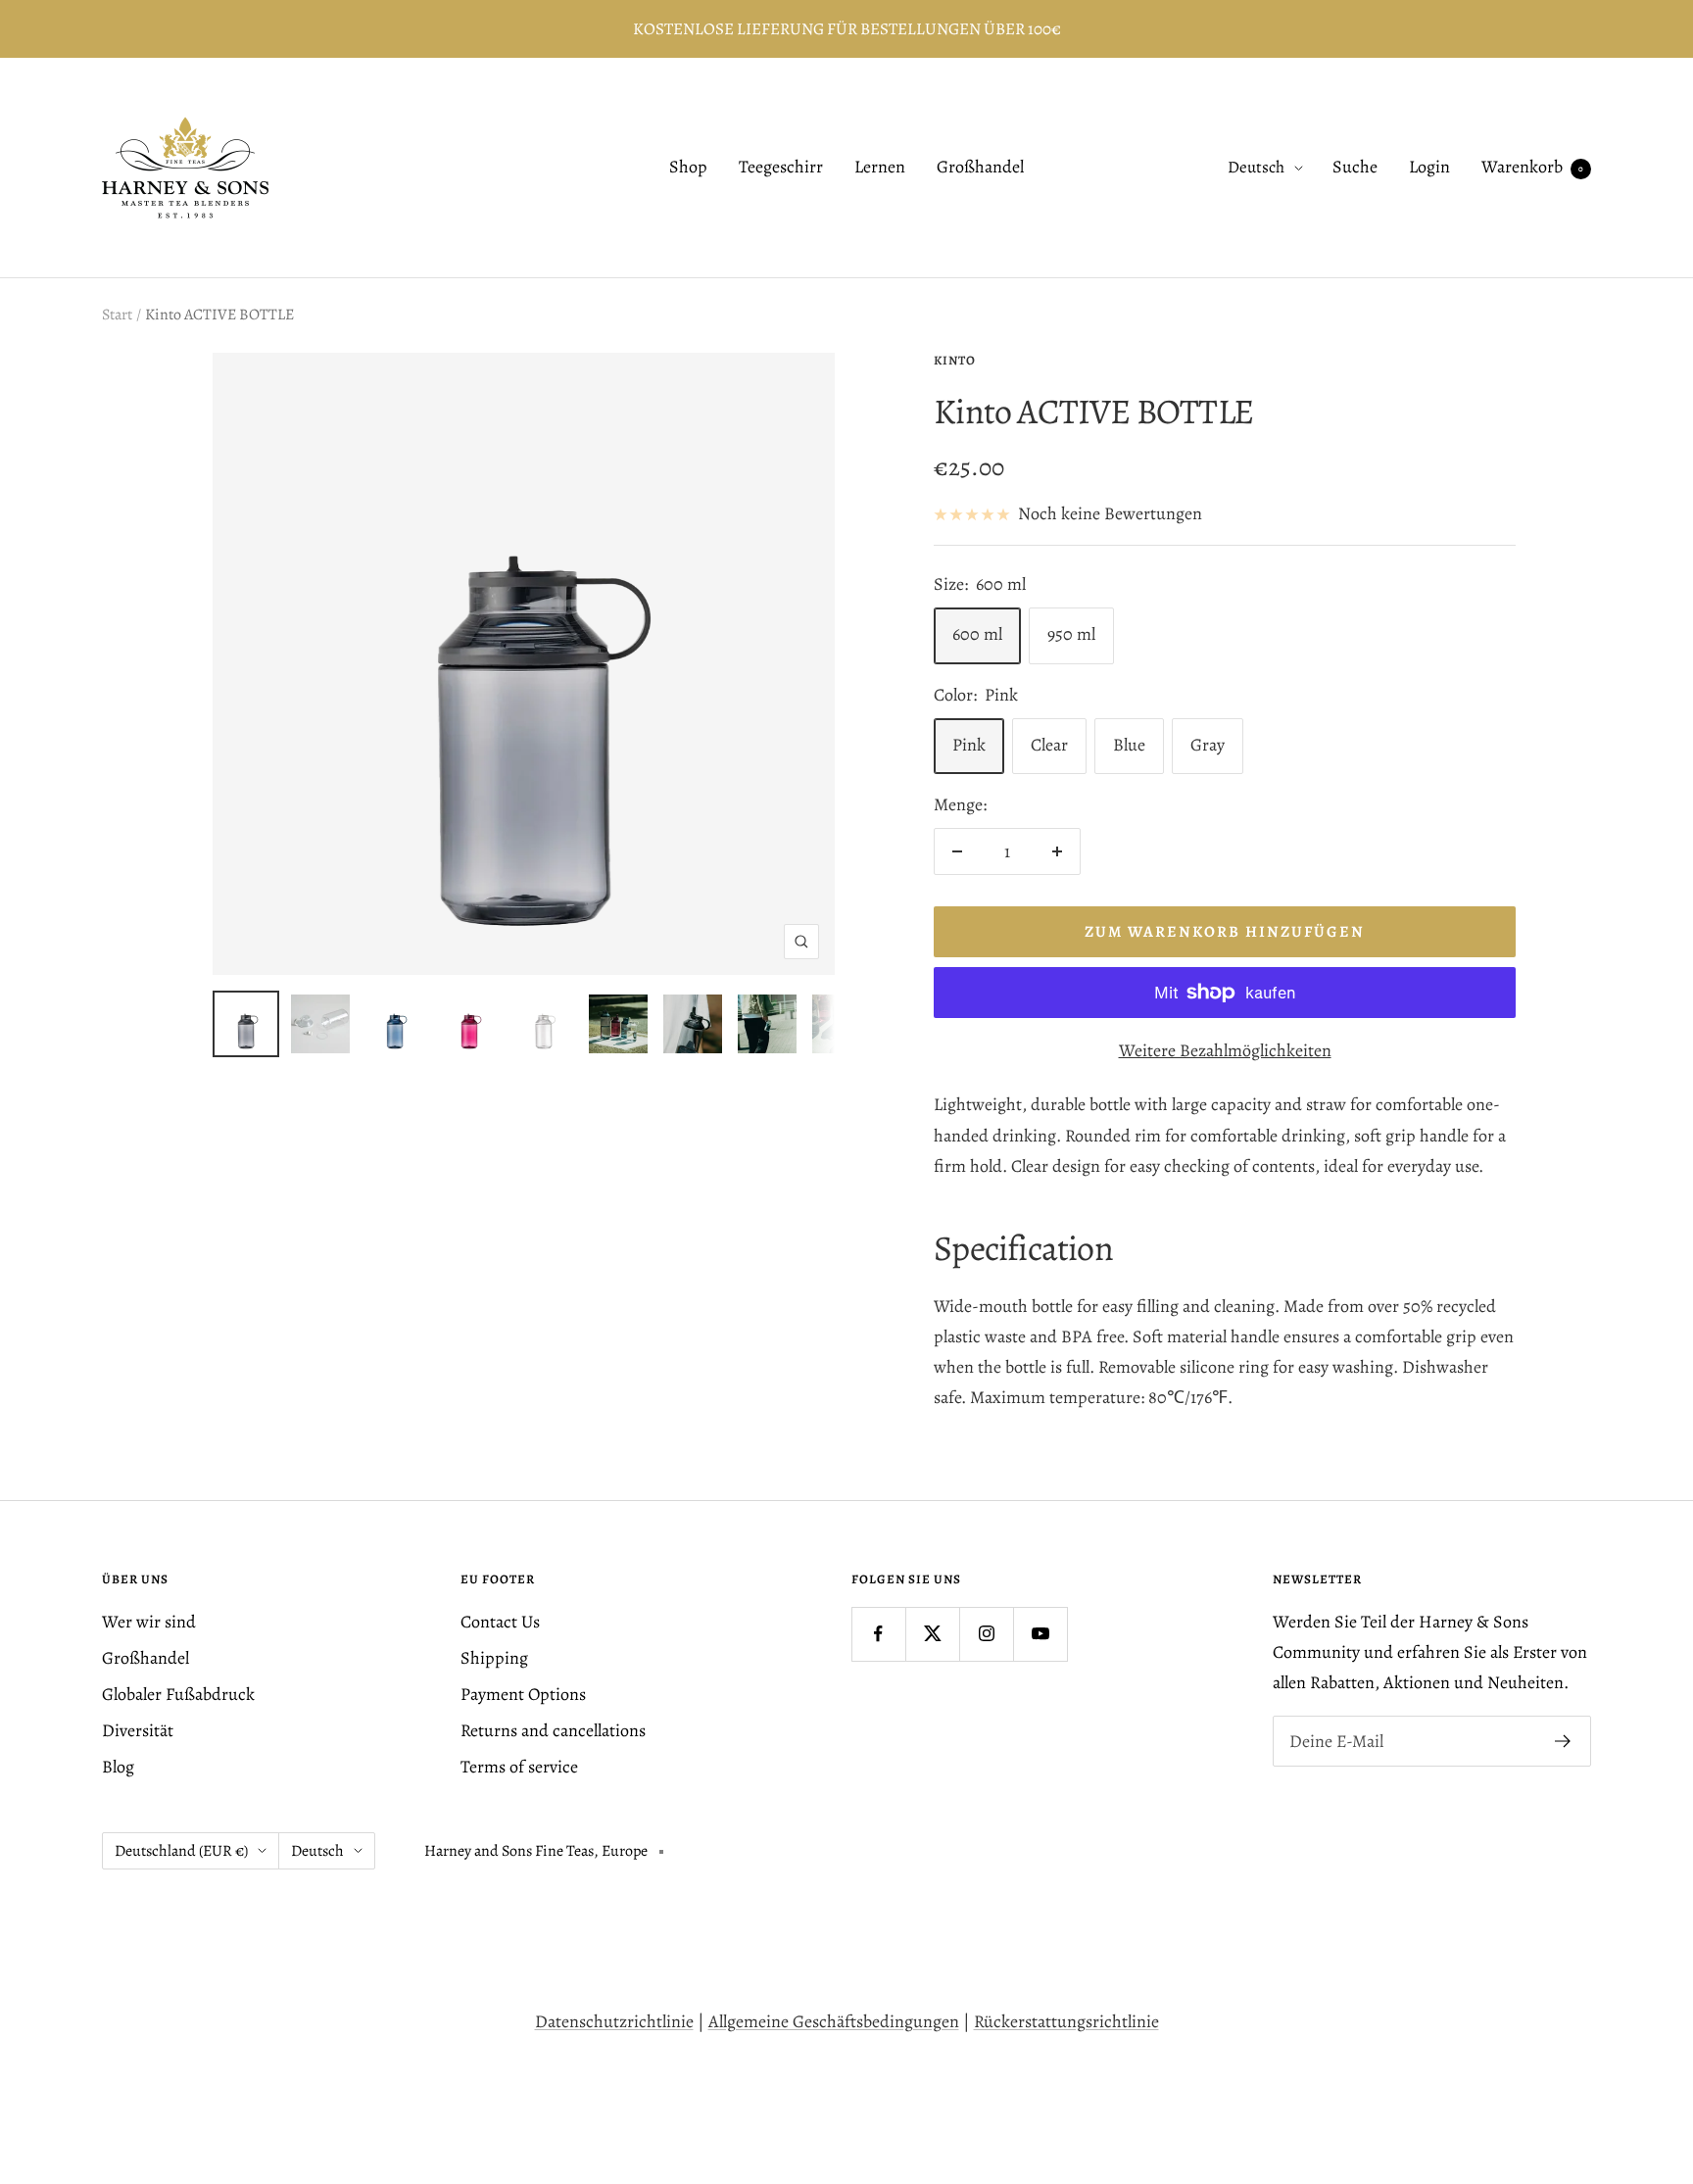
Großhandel (980, 168)
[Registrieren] (1563, 1741)
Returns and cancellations (553, 1730)
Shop (688, 168)
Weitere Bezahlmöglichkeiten (1225, 1050)
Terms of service (519, 1767)
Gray (1208, 745)
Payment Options (523, 1694)
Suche (1355, 168)
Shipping (494, 1658)
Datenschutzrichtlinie (614, 2021)
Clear (1049, 745)
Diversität (138, 1730)
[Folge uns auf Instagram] (986, 1634)
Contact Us (500, 1622)
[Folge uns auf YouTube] (1040, 1634)
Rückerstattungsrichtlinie (1066, 2021)
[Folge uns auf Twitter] (932, 1634)
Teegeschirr (781, 168)
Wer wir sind (149, 1622)
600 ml (977, 634)
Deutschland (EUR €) (181, 1851)
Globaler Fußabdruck (178, 1694)
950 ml (1071, 634)
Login (1429, 168)
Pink (969, 745)
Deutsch (1256, 168)
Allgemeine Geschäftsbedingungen (834, 2021)
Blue (1129, 745)
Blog (118, 1767)
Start (117, 315)
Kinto (955, 360)
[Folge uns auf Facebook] (878, 1634)
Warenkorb (1532, 168)
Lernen (880, 168)
